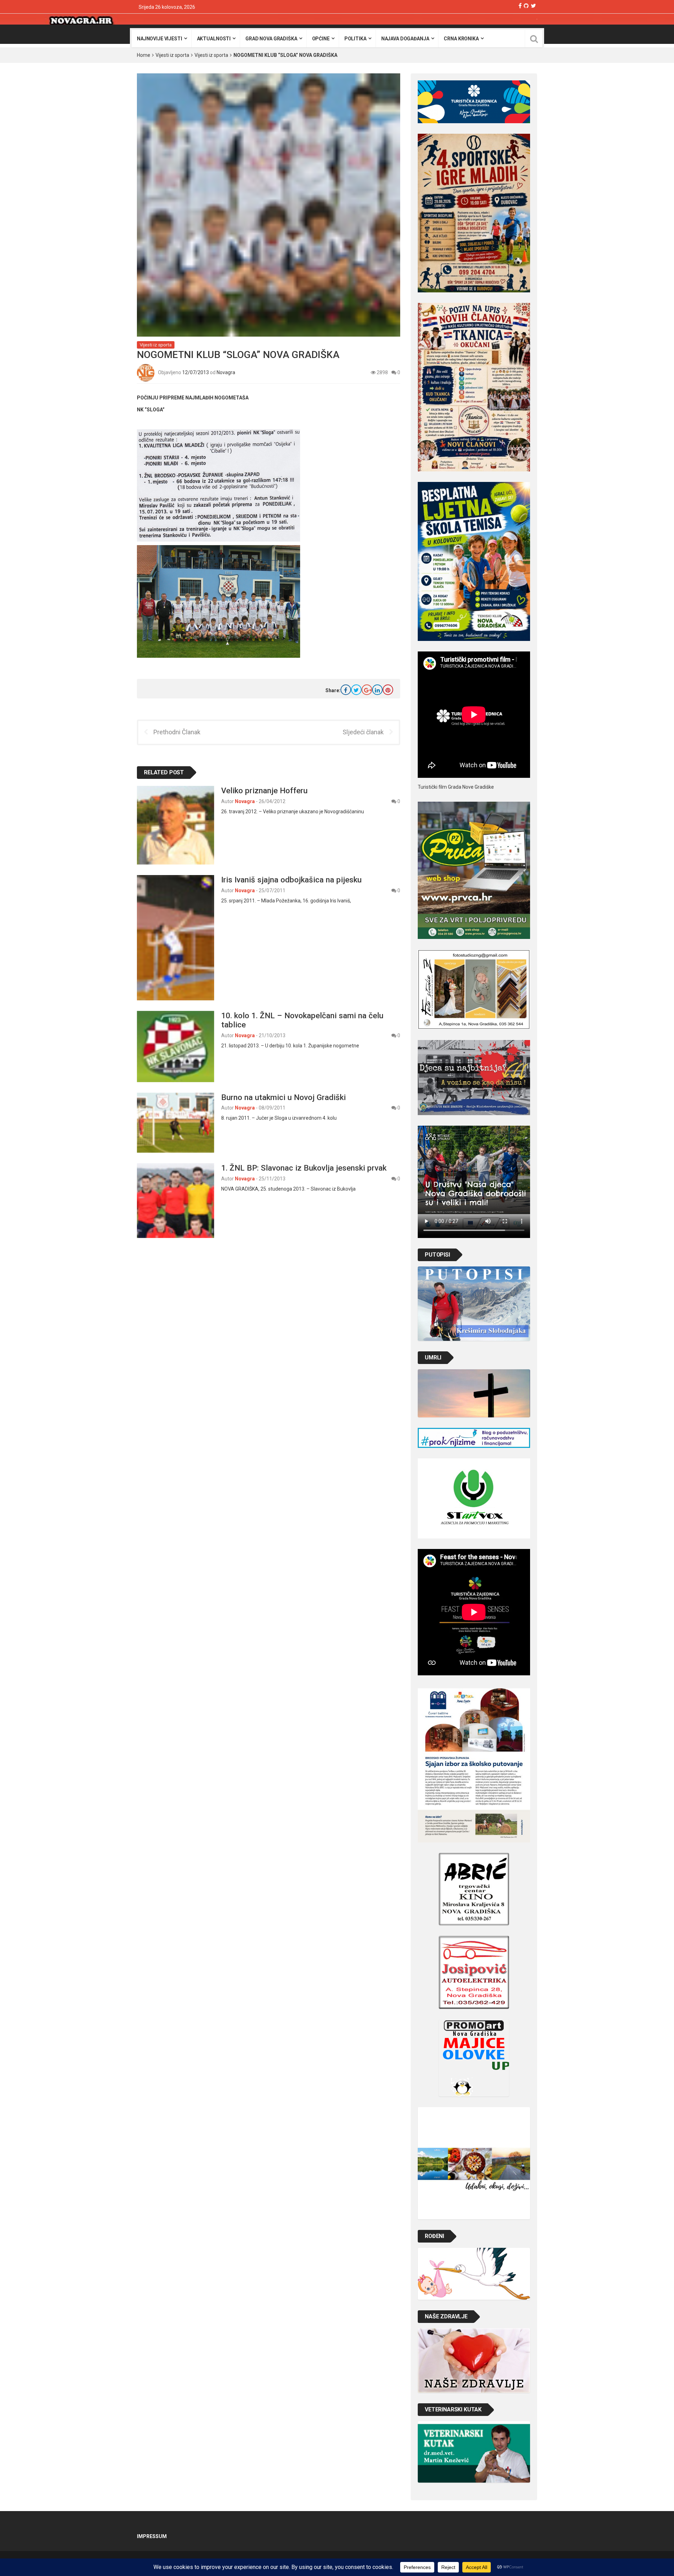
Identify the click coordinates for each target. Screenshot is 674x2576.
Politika (355, 39)
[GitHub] (526, 6)
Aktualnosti (214, 39)
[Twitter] (533, 6)
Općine (321, 39)
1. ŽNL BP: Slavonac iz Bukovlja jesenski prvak (304, 1168)
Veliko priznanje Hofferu (264, 790)
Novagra (226, 372)
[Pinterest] (388, 690)
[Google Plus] (367, 690)
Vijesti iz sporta (172, 55)
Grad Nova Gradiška (271, 39)
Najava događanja (405, 39)
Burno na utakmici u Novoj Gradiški (283, 1097)
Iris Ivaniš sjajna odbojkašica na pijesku (291, 880)
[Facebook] (520, 6)
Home (144, 55)
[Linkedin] (377, 690)
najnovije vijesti (160, 39)
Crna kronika (461, 39)
